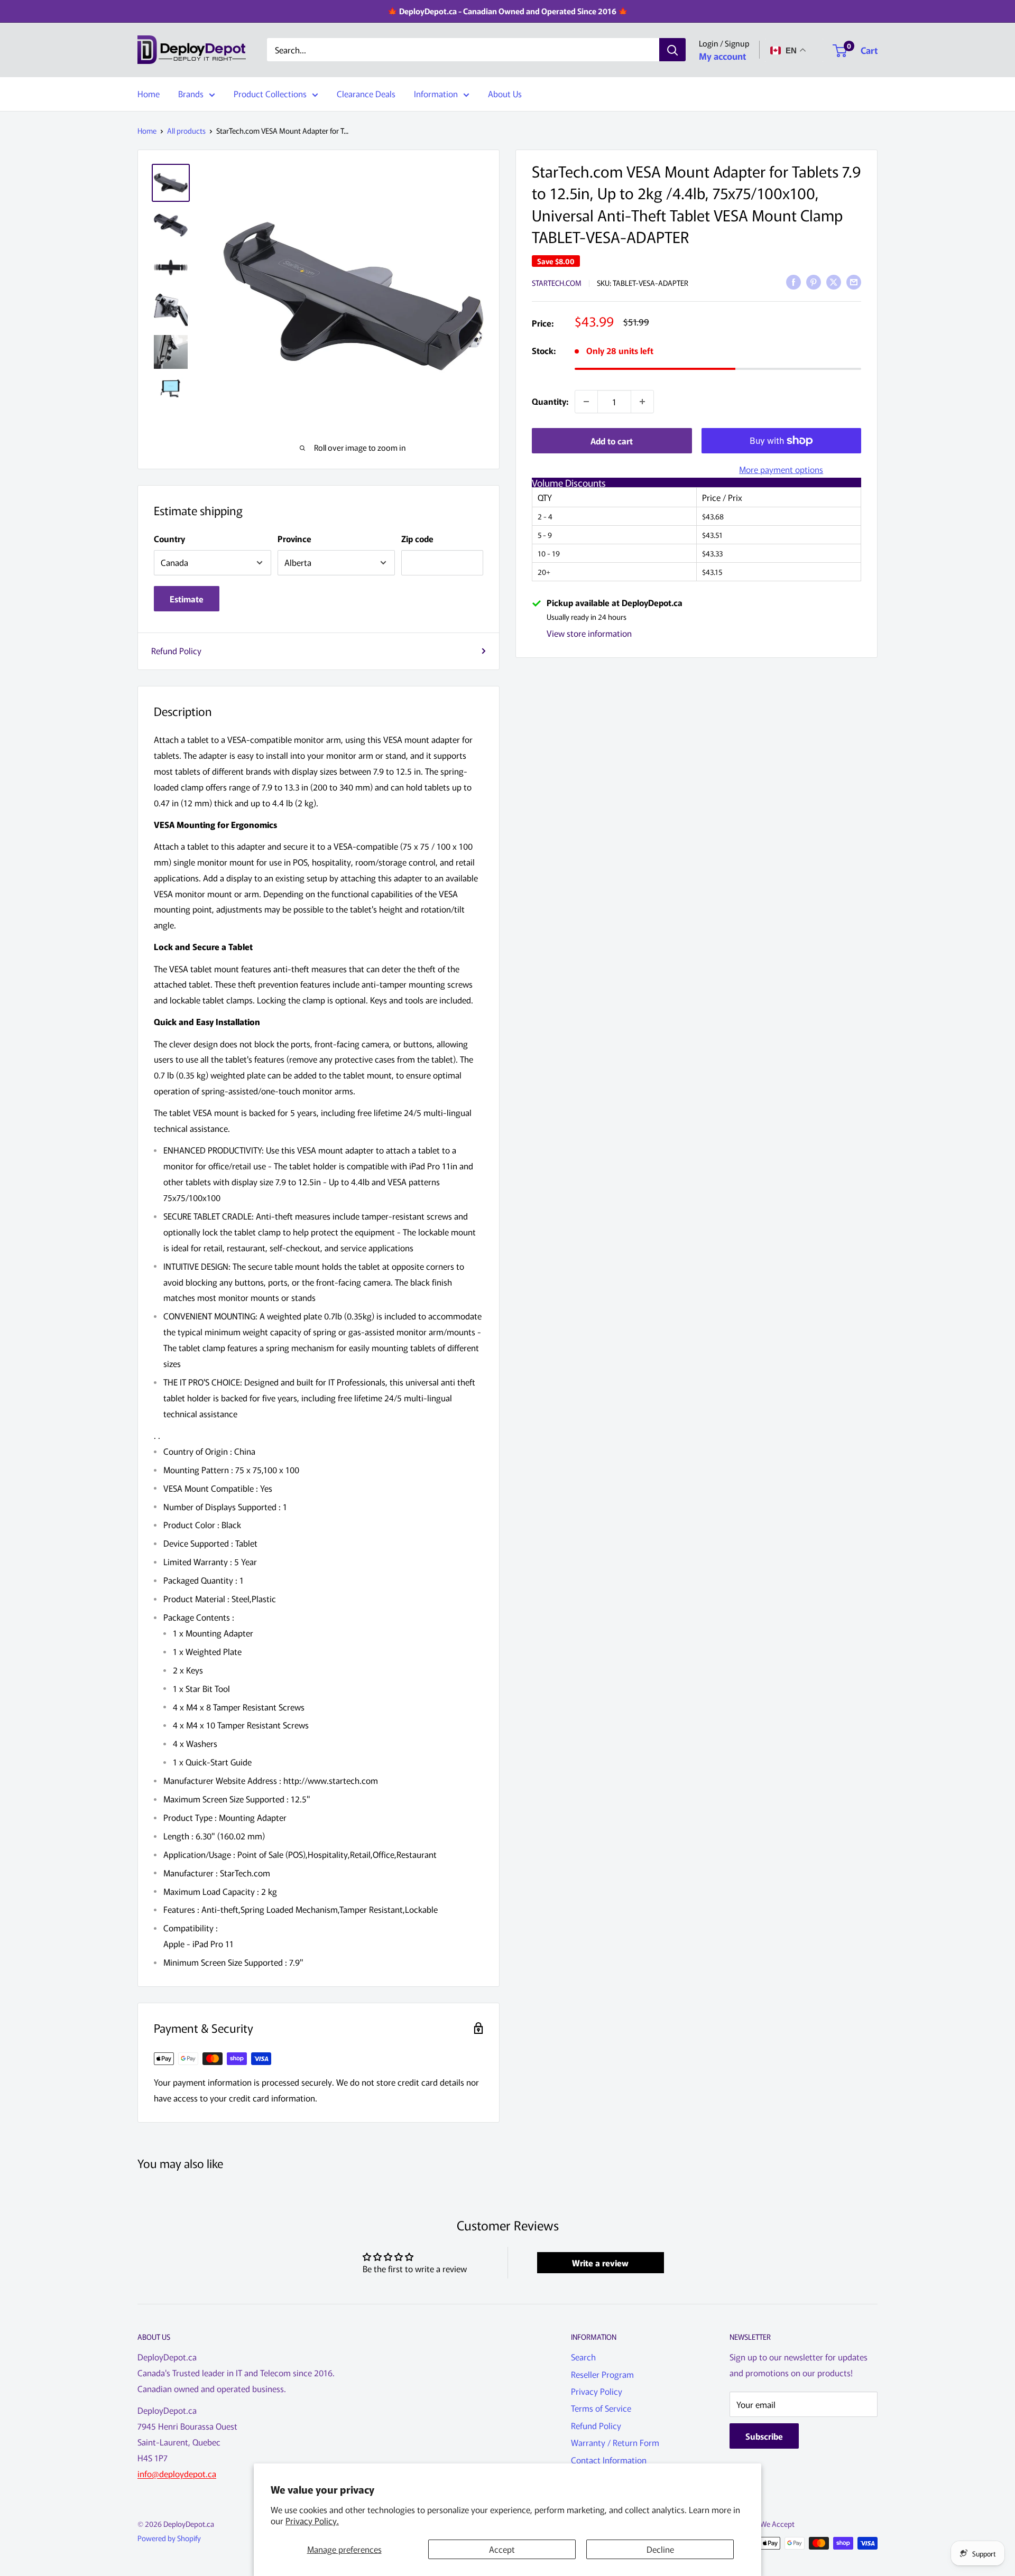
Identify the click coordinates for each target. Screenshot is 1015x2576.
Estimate (187, 599)
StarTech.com (557, 283)
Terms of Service (601, 2408)
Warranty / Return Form (615, 2442)
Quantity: (550, 401)
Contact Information (609, 2460)
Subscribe (764, 2436)
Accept (502, 2549)
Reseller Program (602, 2374)
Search (583, 2357)
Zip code (417, 538)
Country (169, 538)
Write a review (600, 2263)
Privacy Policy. (312, 2521)
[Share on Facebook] (793, 281)
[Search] (672, 50)
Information (436, 94)
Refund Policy (176, 650)
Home (149, 94)
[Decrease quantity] (586, 402)
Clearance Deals (366, 94)
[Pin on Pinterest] (814, 281)
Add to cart (612, 441)
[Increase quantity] (642, 402)
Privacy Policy (597, 2391)
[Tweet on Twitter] (834, 281)
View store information (589, 633)
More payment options (781, 469)
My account (722, 56)
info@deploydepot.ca (177, 2473)
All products (186, 131)
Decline (660, 2549)
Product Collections (270, 94)
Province (294, 538)
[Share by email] (854, 281)
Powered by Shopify (169, 2538)
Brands (191, 94)
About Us (505, 94)
